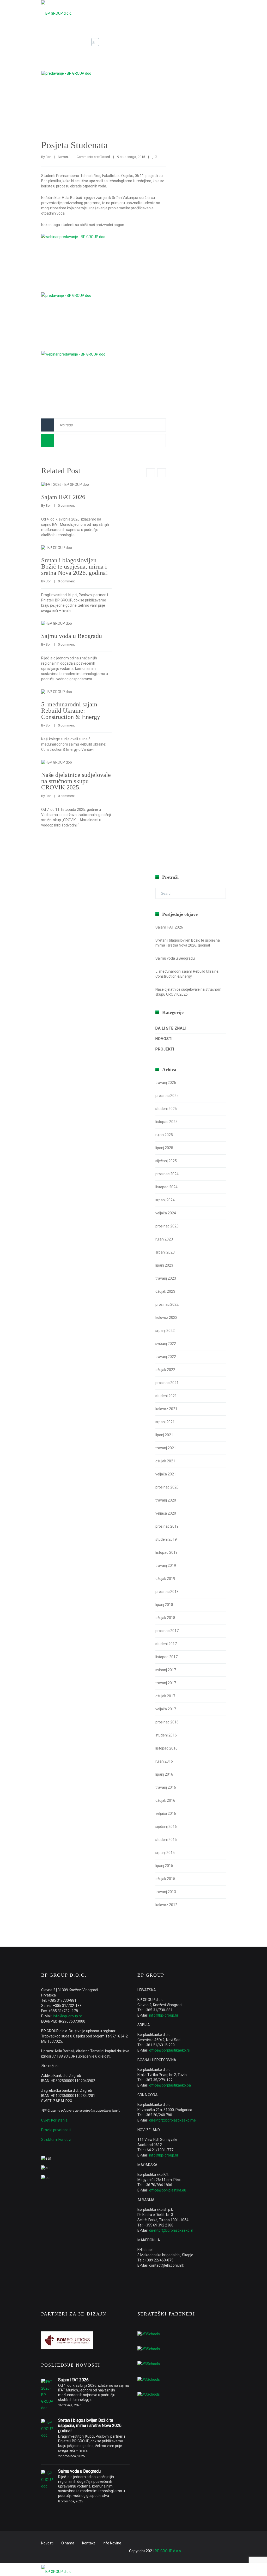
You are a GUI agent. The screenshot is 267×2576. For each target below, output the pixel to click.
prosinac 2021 (167, 1383)
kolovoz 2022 (166, 1317)
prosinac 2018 (167, 1592)
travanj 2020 (166, 1500)
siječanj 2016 (166, 1827)
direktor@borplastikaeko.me (172, 2120)
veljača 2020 (166, 1513)
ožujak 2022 (165, 1370)
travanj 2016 (166, 1787)
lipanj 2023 (164, 1265)
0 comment (66, 506)
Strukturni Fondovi (56, 2140)
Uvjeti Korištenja (54, 2120)
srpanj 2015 (165, 1853)
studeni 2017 (166, 1644)
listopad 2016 (166, 1748)
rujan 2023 (164, 1239)
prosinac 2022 (167, 1304)
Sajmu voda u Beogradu (72, 636)
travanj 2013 (166, 1892)
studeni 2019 (166, 1539)
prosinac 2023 (167, 1226)
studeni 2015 (166, 1840)
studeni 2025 (166, 1109)
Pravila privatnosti (56, 2130)
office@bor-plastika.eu (168, 2190)
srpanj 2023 (165, 1252)
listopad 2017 (166, 1657)
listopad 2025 (166, 1122)
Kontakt (89, 2543)
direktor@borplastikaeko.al (171, 2230)
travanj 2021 (166, 1448)
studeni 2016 (166, 1735)
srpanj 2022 (165, 1331)
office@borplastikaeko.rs (169, 2050)
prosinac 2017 (167, 1631)
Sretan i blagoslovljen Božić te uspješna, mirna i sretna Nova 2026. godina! (75, 566)
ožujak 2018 (165, 1618)
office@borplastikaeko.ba (170, 2085)
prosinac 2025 (167, 1096)
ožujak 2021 (165, 1461)
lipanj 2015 (164, 1866)
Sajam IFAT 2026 (63, 497)
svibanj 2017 (166, 1670)
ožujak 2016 (165, 1800)
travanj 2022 (166, 1357)
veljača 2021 (166, 1474)
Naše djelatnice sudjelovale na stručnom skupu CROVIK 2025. (76, 781)
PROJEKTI (165, 1049)
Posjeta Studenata (74, 145)
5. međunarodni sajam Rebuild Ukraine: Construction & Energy (71, 711)
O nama (68, 2543)
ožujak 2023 (165, 1291)
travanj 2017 (166, 1683)
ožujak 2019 (165, 1579)
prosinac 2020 (167, 1487)
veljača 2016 (166, 1813)
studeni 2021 (166, 1396)
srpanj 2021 (165, 1422)
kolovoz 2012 (166, 1905)
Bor (48, 157)
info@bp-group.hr (68, 2016)
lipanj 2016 (164, 1774)
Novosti (180, 42)
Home (160, 42)
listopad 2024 (166, 1187)
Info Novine (112, 2543)
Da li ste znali (171, 1028)
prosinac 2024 (167, 1174)
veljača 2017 (166, 1709)
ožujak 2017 (165, 1696)
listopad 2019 (166, 1552)
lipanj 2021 (164, 1435)
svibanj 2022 (166, 1344)
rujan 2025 (164, 1135)
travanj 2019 (166, 1565)
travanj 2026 (166, 1083)
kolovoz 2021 (166, 1409)
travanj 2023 (166, 1278)
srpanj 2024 (165, 1200)
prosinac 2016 (167, 1722)
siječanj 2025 (166, 1161)
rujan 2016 (164, 1761)
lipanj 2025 (164, 1148)
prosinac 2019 (167, 1526)
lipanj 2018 (164, 1605)
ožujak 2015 (165, 1879)
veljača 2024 (166, 1213)
